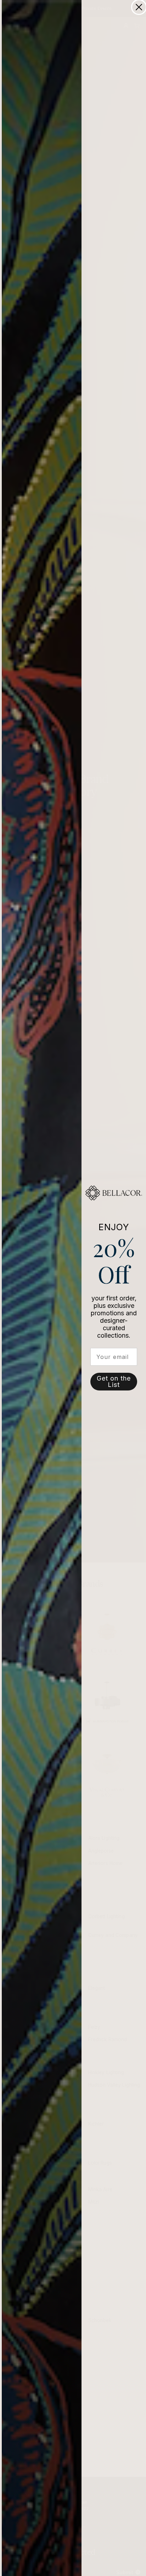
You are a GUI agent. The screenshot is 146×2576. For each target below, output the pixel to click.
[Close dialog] (139, 7)
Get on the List (114, 1381)
